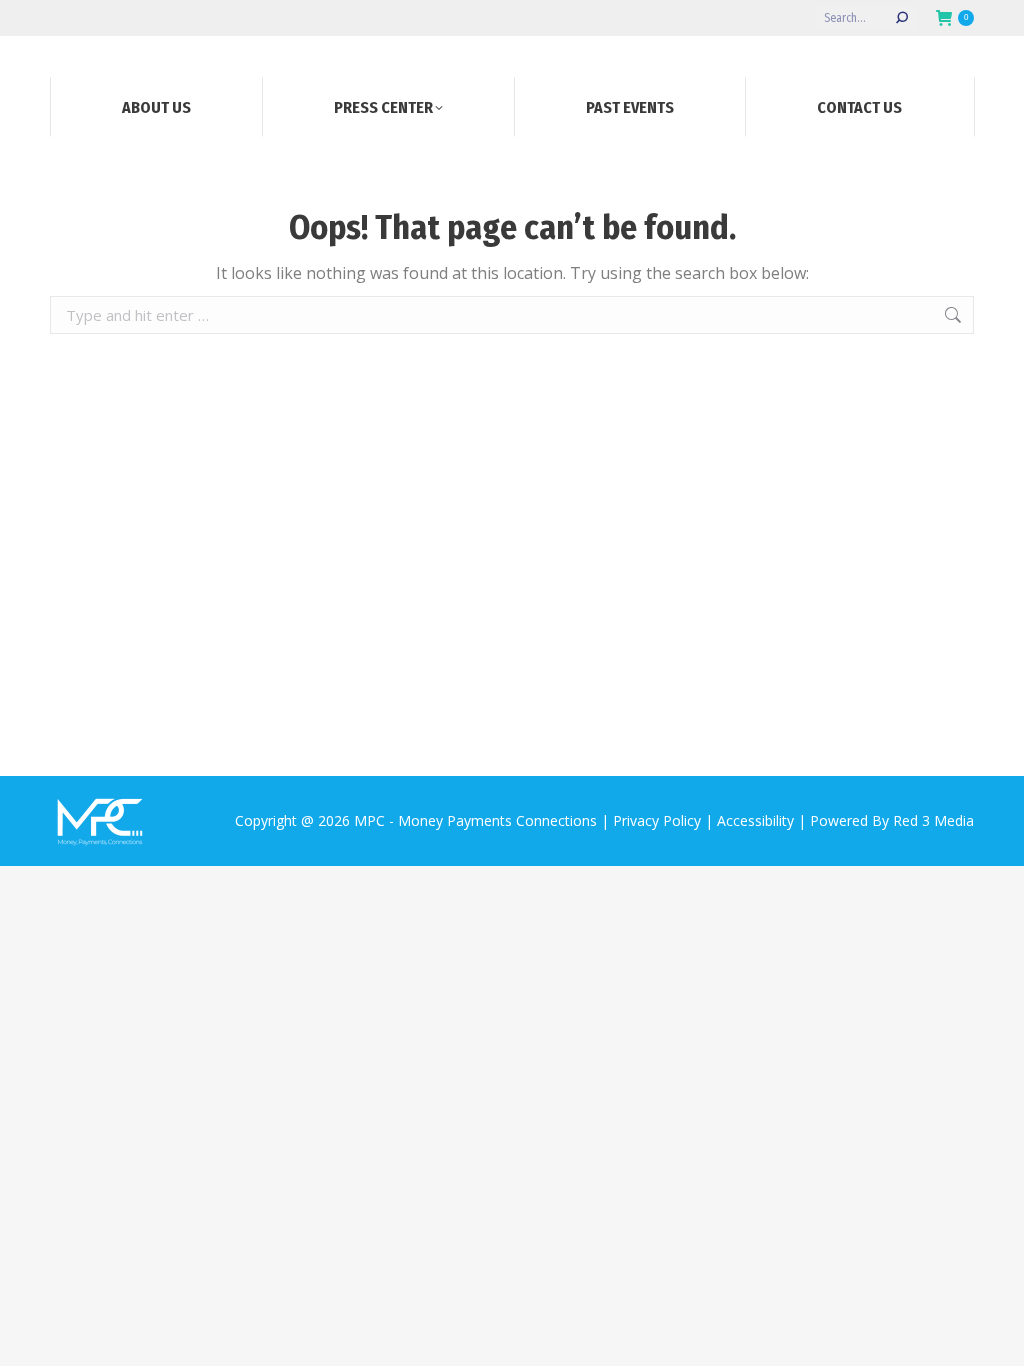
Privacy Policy (657, 820)
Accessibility (755, 820)
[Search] (902, 18)
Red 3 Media (933, 820)
